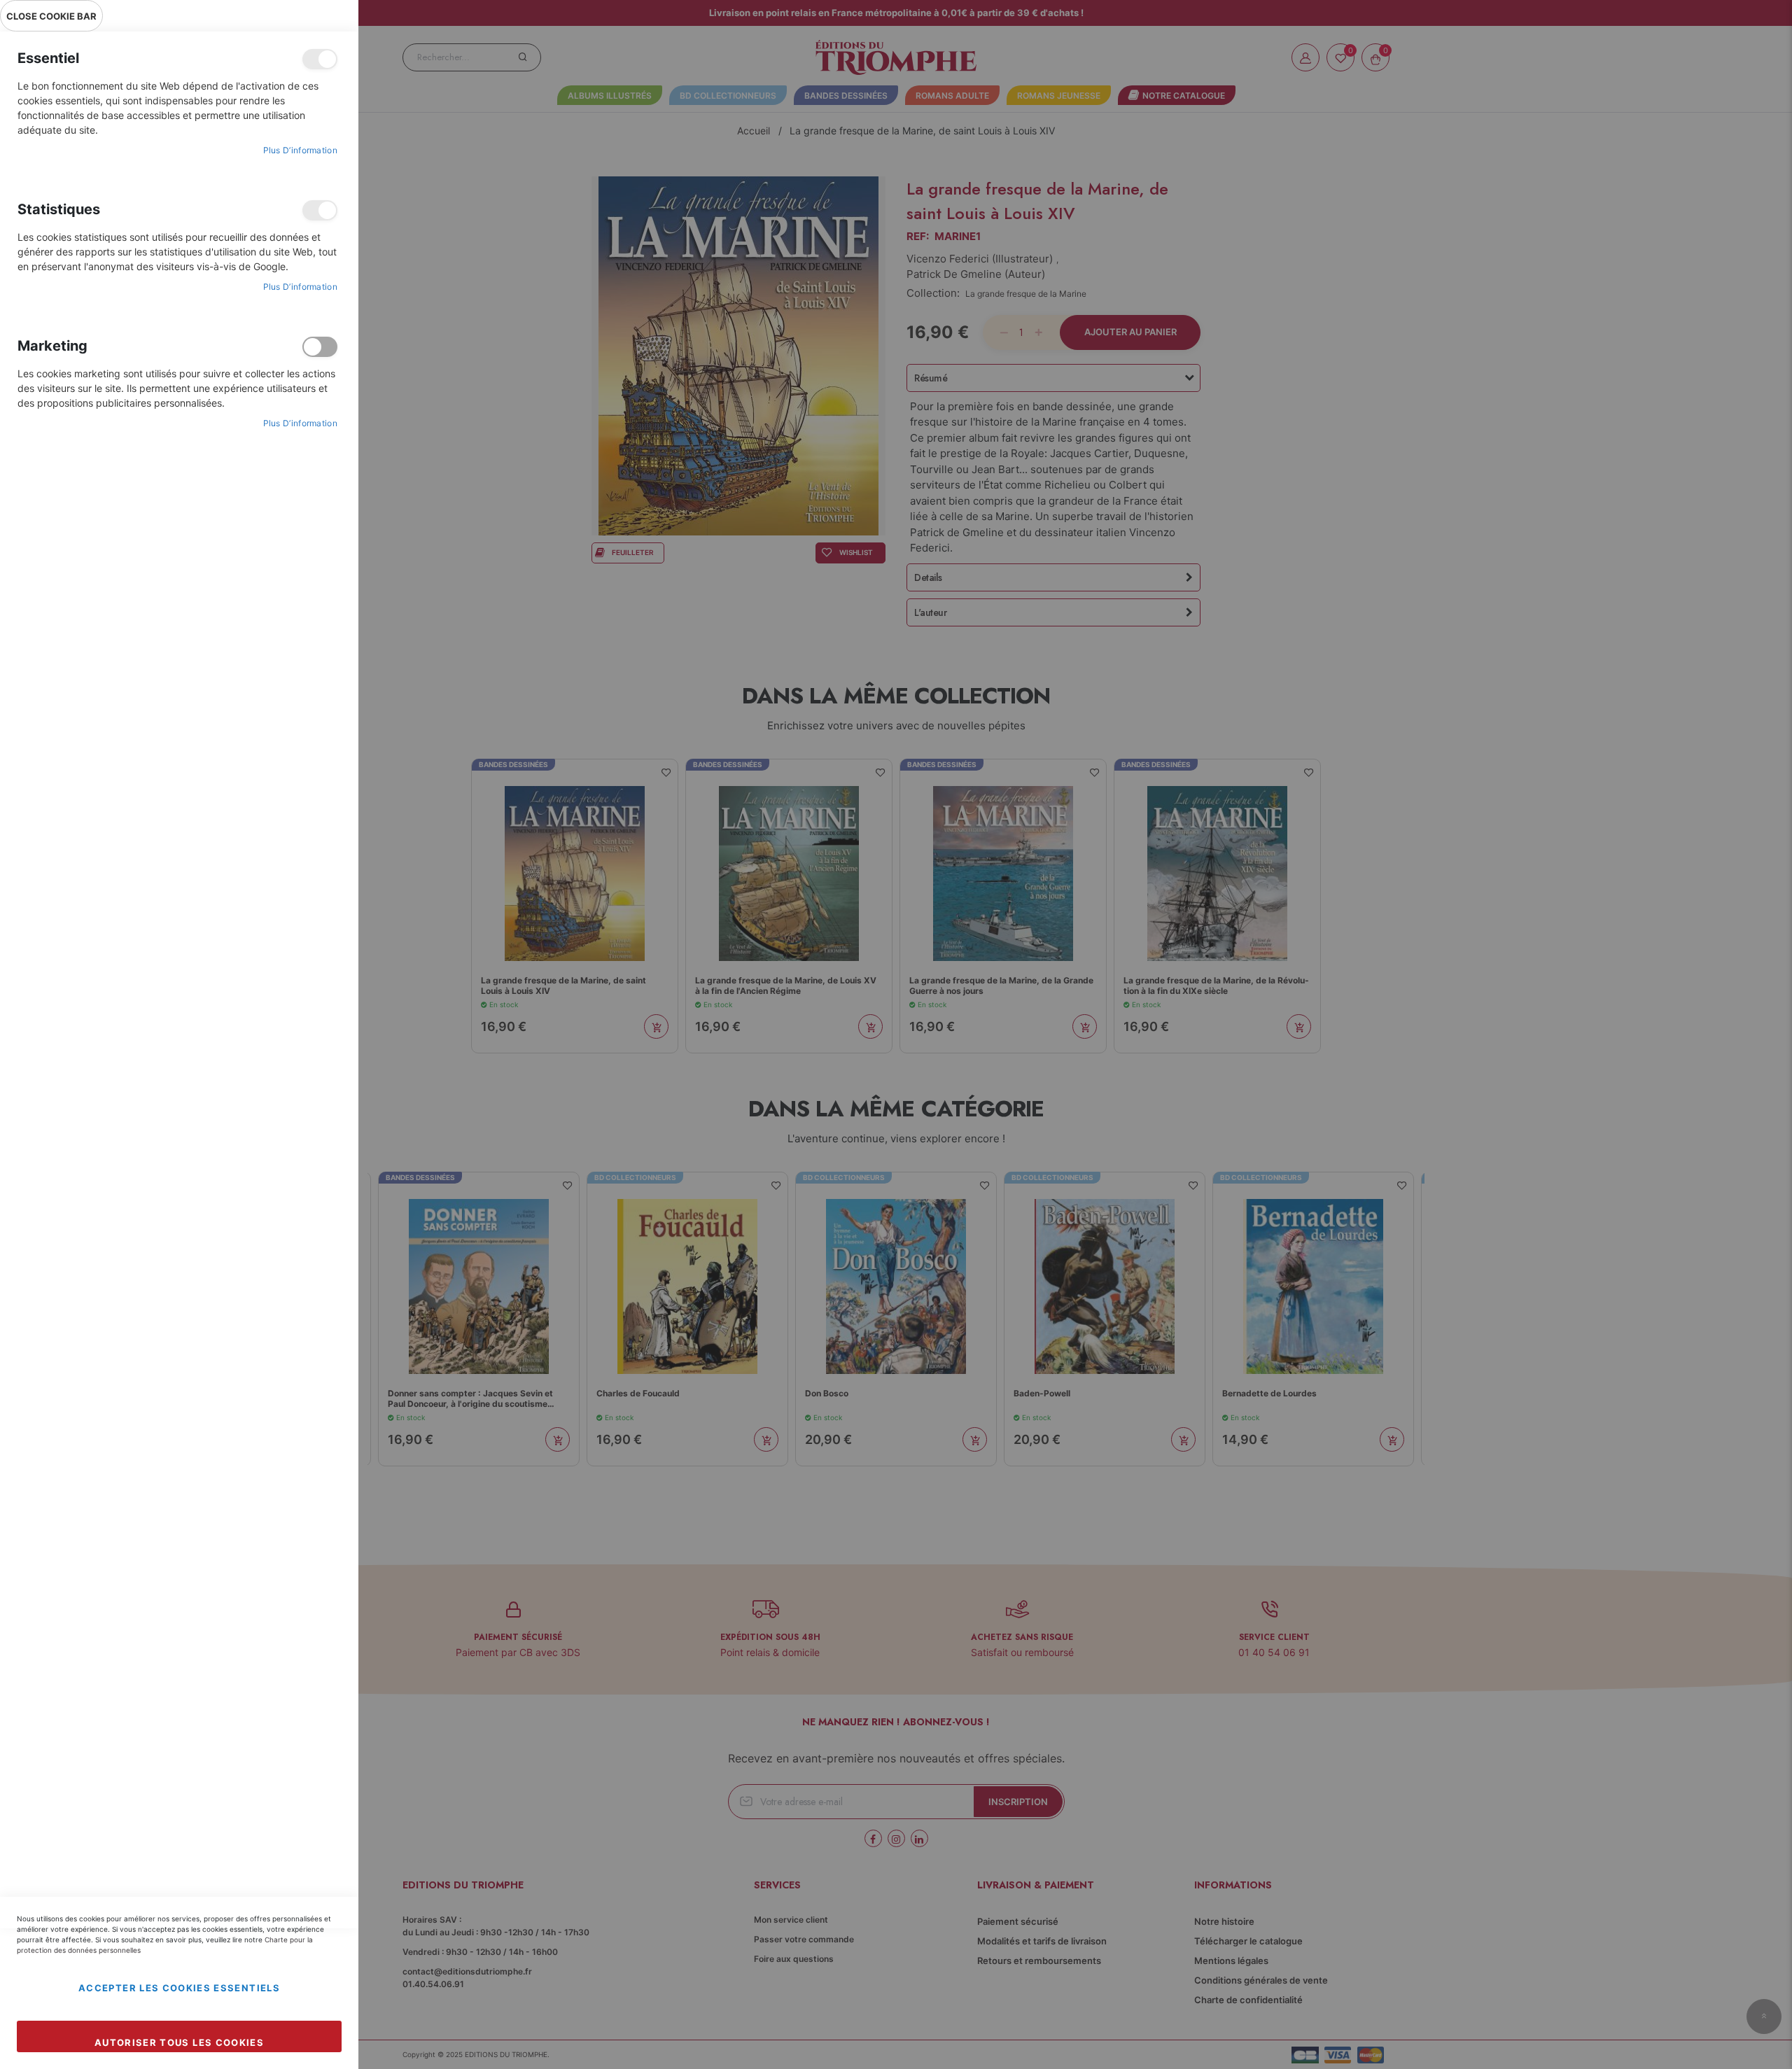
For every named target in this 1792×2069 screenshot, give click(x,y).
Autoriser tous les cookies (179, 2042)
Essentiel (320, 59)
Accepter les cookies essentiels (179, 1988)
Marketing (320, 347)
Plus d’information (300, 150)
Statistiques (320, 210)
